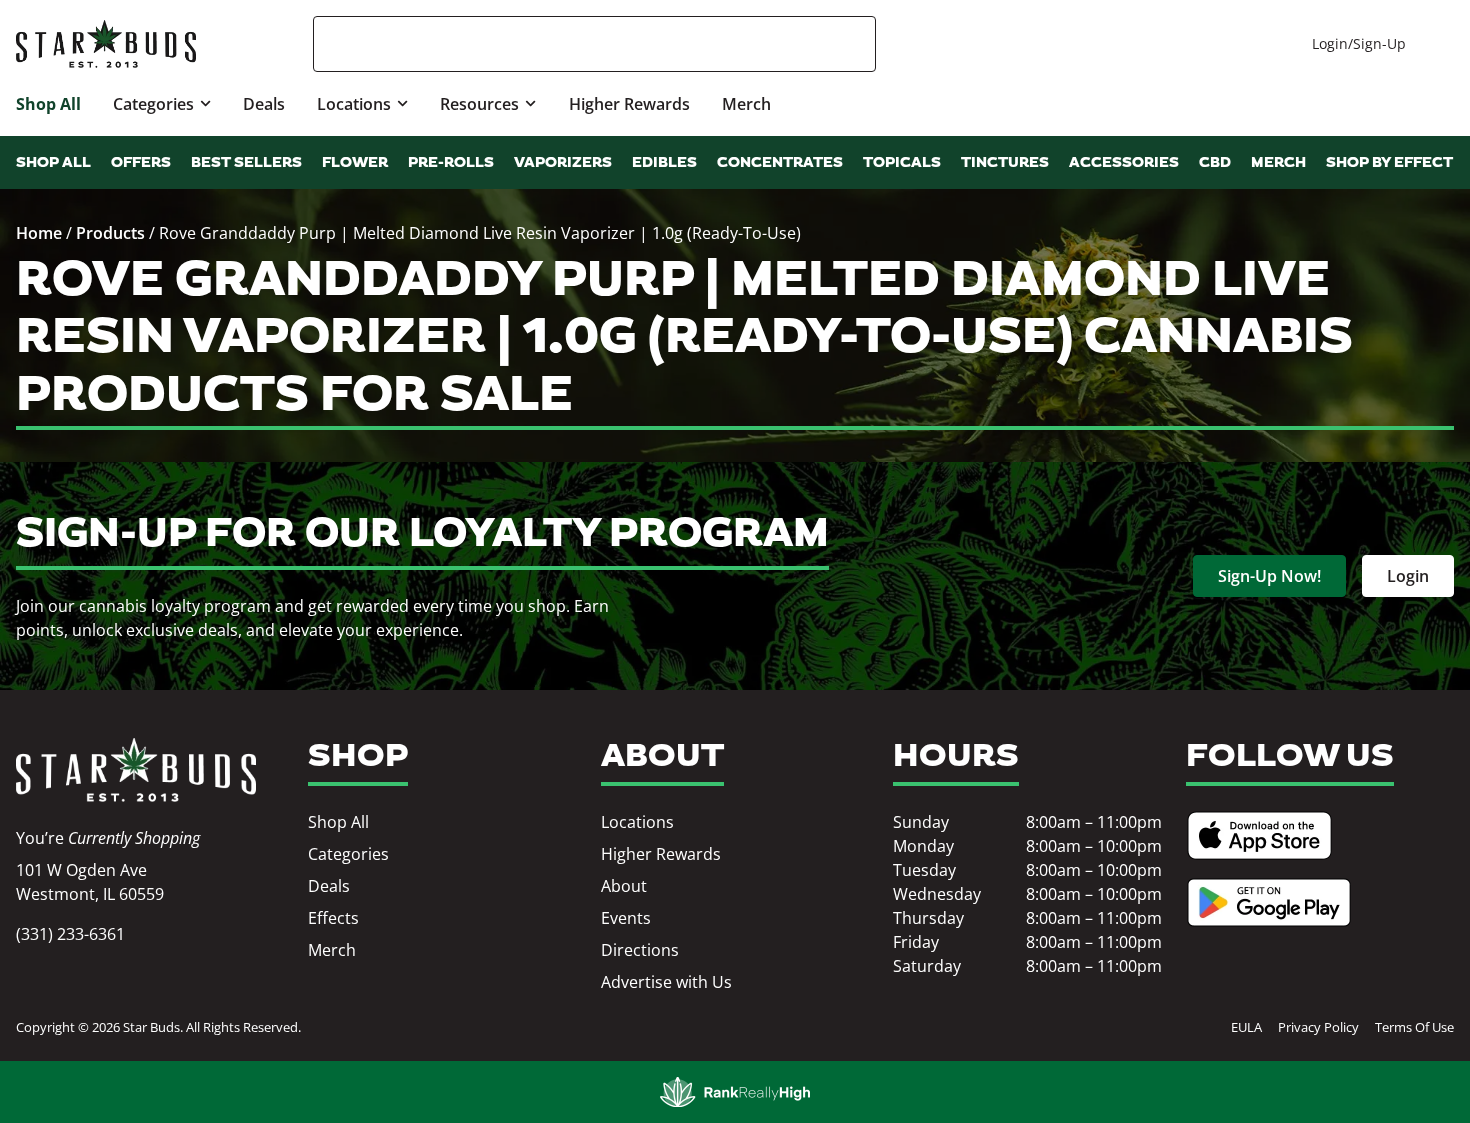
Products (110, 233)
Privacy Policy (1318, 1027)
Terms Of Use (1414, 1027)
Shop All (48, 104)
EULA (1246, 1027)
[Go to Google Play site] (1269, 902)
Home (39, 233)
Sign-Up (1379, 43)
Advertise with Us (666, 982)
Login (1330, 43)
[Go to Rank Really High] (735, 1092)
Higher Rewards (629, 104)
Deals (264, 104)
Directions (640, 950)
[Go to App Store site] (1259, 835)
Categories (153, 104)
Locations (354, 104)
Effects (333, 918)
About (624, 886)
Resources (479, 104)
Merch (746, 104)
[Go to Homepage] (136, 770)
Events (626, 918)
